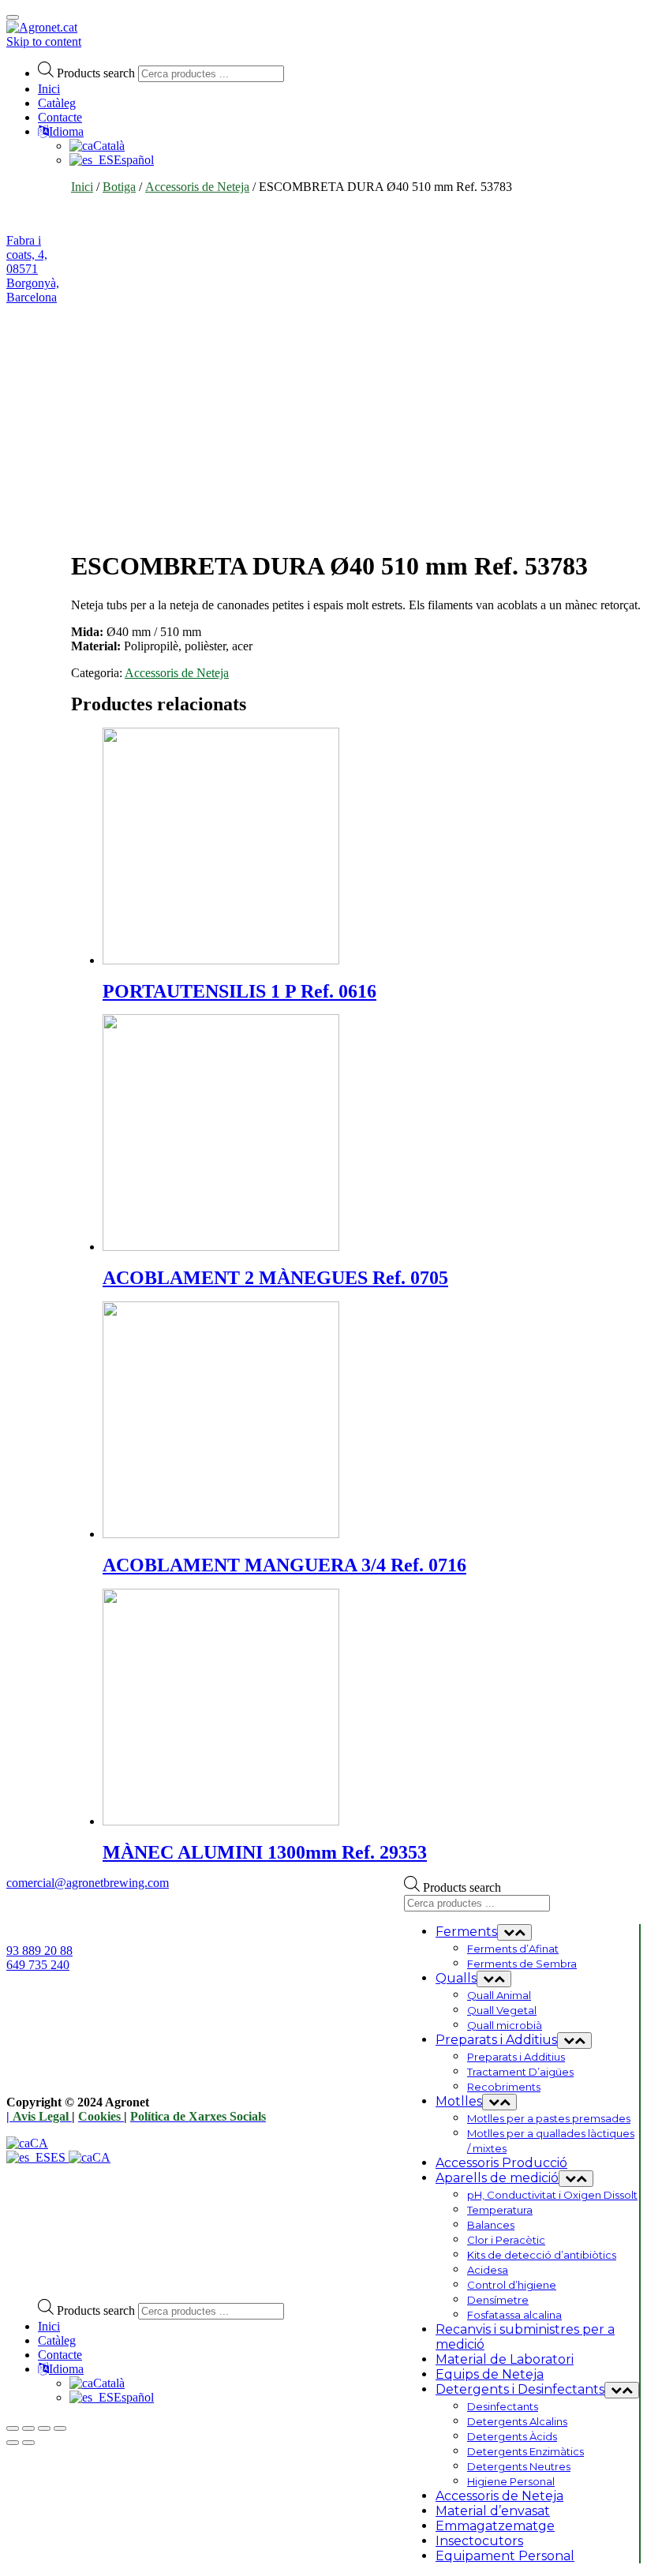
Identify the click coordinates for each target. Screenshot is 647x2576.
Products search (96, 73)
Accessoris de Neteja (197, 187)
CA (39, 2143)
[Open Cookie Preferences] (125, 2279)
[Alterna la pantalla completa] (44, 2428)
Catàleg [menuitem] (57, 2340)
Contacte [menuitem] (60, 2355)
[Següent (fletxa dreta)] (28, 2443)
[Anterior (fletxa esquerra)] (13, 2443)
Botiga (119, 187)
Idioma (66, 131)
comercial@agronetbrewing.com (88, 1883)
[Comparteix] (28, 2428)
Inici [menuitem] (49, 2326)
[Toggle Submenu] (514, 1932)
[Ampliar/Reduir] (60, 2428)
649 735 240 (38, 1965)
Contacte (60, 117)
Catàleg (57, 103)
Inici (49, 89)
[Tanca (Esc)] (13, 2428)
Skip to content (44, 41)
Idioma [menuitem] (66, 2369)
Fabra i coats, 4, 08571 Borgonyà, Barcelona (33, 269)
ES (60, 2157)
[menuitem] (97, 2383)
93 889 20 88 (39, 1951)
